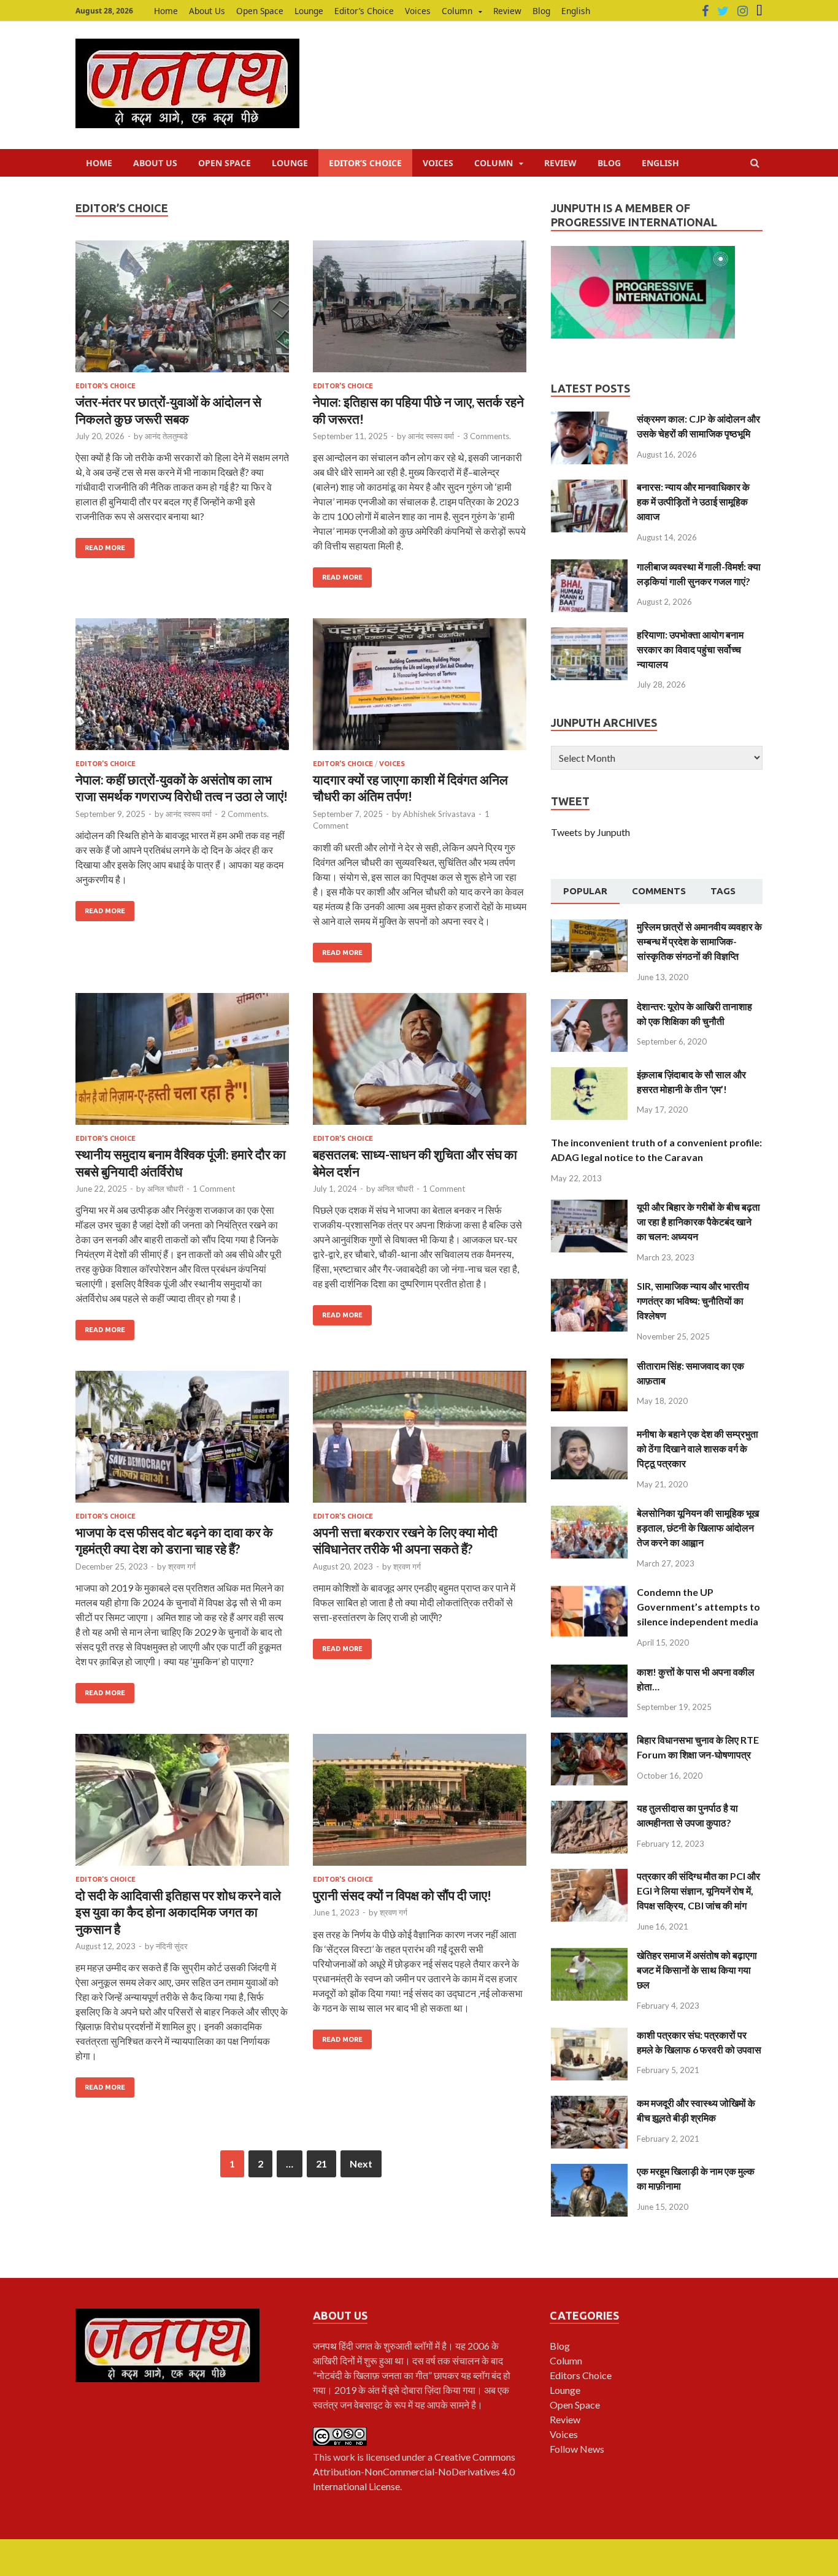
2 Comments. (245, 814)
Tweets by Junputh (590, 832)
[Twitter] (723, 11)
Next (361, 2164)
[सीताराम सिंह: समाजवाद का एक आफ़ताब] (589, 1366)
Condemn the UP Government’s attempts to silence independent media (698, 1607)
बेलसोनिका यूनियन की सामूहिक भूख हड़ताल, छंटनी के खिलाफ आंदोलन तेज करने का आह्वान (698, 1528)
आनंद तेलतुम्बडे (166, 436)
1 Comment (214, 1189)
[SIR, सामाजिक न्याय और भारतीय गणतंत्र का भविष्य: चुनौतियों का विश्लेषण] (589, 1286)
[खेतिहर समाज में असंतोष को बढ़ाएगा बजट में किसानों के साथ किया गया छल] (589, 1955)
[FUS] (759, 11)
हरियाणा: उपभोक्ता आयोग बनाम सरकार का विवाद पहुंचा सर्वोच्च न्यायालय (690, 649)
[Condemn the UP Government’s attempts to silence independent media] (589, 1592)
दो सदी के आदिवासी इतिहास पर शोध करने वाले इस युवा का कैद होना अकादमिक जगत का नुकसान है (178, 1912)
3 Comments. (487, 436)
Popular (585, 891)
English (576, 11)
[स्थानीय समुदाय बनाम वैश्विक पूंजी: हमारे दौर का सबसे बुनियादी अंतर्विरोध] (182, 1064)
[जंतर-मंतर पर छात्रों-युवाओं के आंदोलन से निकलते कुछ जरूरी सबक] (182, 311)
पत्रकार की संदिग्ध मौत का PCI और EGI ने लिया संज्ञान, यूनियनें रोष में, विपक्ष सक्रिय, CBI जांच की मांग (698, 1891)
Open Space (260, 11)
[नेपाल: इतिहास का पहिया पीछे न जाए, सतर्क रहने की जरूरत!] (420, 311)
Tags (723, 891)
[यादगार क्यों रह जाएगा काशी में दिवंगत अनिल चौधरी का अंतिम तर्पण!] (420, 689)
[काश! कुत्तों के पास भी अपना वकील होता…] (589, 1672)
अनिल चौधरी (165, 1189)
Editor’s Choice (364, 11)
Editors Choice (581, 2375)
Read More (105, 548)
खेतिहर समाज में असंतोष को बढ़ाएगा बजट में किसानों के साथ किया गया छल (697, 1970)
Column (457, 11)
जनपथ (326, 2346)
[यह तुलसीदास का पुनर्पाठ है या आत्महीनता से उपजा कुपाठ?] (589, 1808)
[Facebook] (705, 11)
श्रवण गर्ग (182, 1566)
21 (321, 2164)
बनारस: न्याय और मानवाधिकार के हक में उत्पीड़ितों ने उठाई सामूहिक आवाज (693, 501)
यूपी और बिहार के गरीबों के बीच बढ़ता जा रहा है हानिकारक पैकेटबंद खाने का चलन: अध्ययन (698, 1221)
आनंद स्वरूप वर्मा (431, 436)
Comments (659, 891)
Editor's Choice (106, 386)
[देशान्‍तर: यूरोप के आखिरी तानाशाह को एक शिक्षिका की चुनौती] (589, 1006)
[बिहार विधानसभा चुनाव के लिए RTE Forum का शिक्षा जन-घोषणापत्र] (589, 1740)
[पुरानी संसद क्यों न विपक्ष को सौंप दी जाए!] (420, 1805)
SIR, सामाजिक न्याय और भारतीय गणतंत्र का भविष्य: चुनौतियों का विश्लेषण (693, 1301)
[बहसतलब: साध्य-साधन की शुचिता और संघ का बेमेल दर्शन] (420, 1064)
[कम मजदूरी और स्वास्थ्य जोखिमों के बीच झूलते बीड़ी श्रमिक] (589, 2103)
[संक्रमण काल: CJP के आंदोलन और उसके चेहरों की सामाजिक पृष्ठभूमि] (589, 419)
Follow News (577, 2449)
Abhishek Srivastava (439, 814)
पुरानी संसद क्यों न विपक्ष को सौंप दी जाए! (402, 1895)
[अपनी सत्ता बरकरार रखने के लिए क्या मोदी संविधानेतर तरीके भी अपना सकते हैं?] (420, 1442)
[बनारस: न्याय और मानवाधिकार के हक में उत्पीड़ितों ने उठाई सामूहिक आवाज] (589, 487)
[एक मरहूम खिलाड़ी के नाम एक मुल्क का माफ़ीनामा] (589, 2171)
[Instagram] (743, 11)
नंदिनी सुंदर (172, 1946)
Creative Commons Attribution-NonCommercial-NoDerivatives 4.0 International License (414, 2471)
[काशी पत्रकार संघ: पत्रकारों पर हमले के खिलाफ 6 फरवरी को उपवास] (589, 2035)
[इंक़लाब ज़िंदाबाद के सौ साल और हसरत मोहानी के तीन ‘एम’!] (589, 1074)
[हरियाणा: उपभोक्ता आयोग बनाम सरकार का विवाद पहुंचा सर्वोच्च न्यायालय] (589, 634)
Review (507, 11)
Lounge (309, 11)
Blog (541, 11)
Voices (418, 11)
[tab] (585, 892)
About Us (207, 11)
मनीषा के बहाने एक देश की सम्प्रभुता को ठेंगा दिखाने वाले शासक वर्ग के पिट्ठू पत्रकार (698, 1448)
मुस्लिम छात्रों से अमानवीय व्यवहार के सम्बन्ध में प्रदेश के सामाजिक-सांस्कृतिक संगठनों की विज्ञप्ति (699, 941)
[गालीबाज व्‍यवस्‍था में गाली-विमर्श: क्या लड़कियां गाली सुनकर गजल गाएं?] (589, 566)
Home (166, 11)
